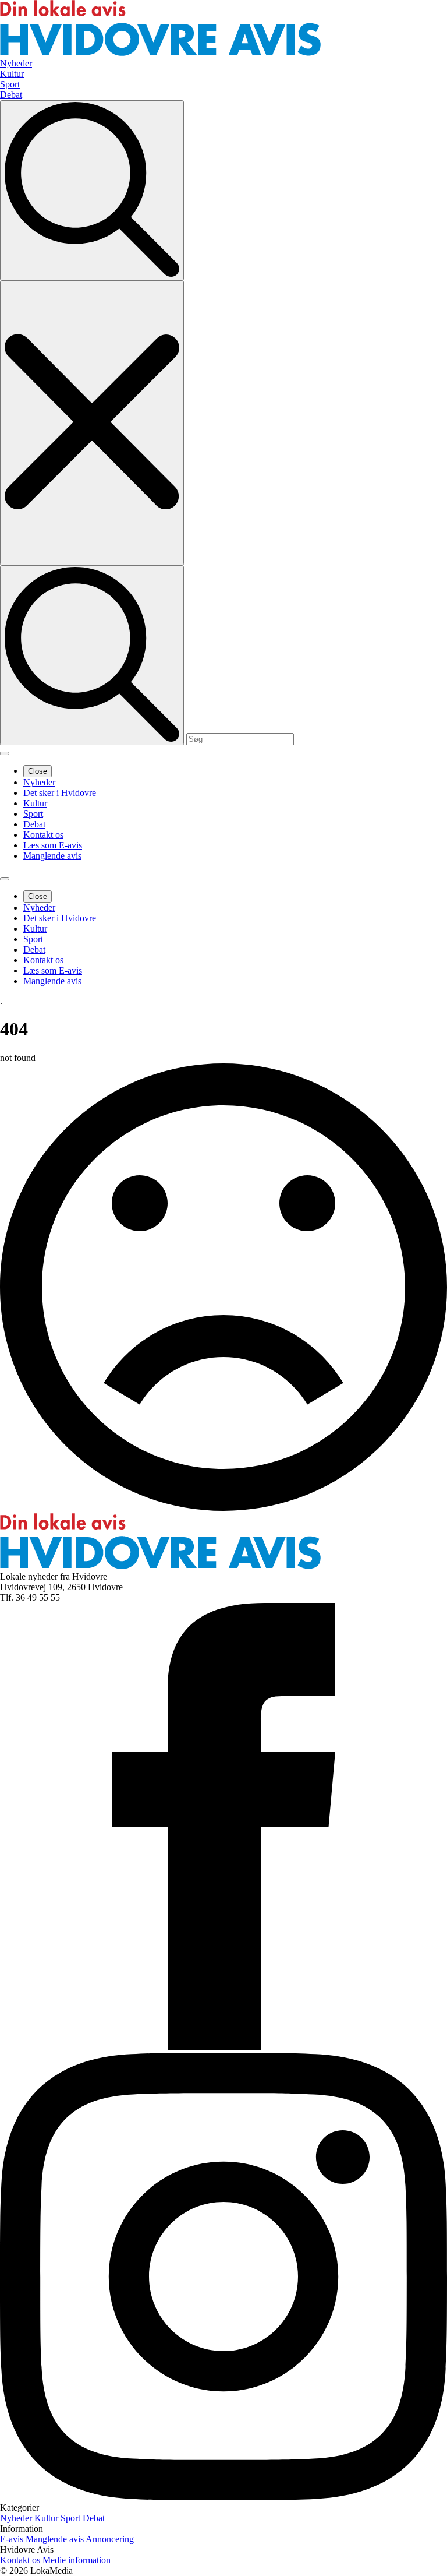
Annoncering (110, 2539)
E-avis (13, 2539)
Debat (34, 824)
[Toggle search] (92, 190)
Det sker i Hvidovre (60, 793)
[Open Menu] (5, 753)
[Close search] (92, 423)
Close (38, 771)
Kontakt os (43, 835)
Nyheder (39, 782)
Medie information (77, 2560)
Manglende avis (52, 856)
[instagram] (223, 2497)
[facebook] (223, 2047)
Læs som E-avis (53, 845)
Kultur (35, 803)
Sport (33, 814)
